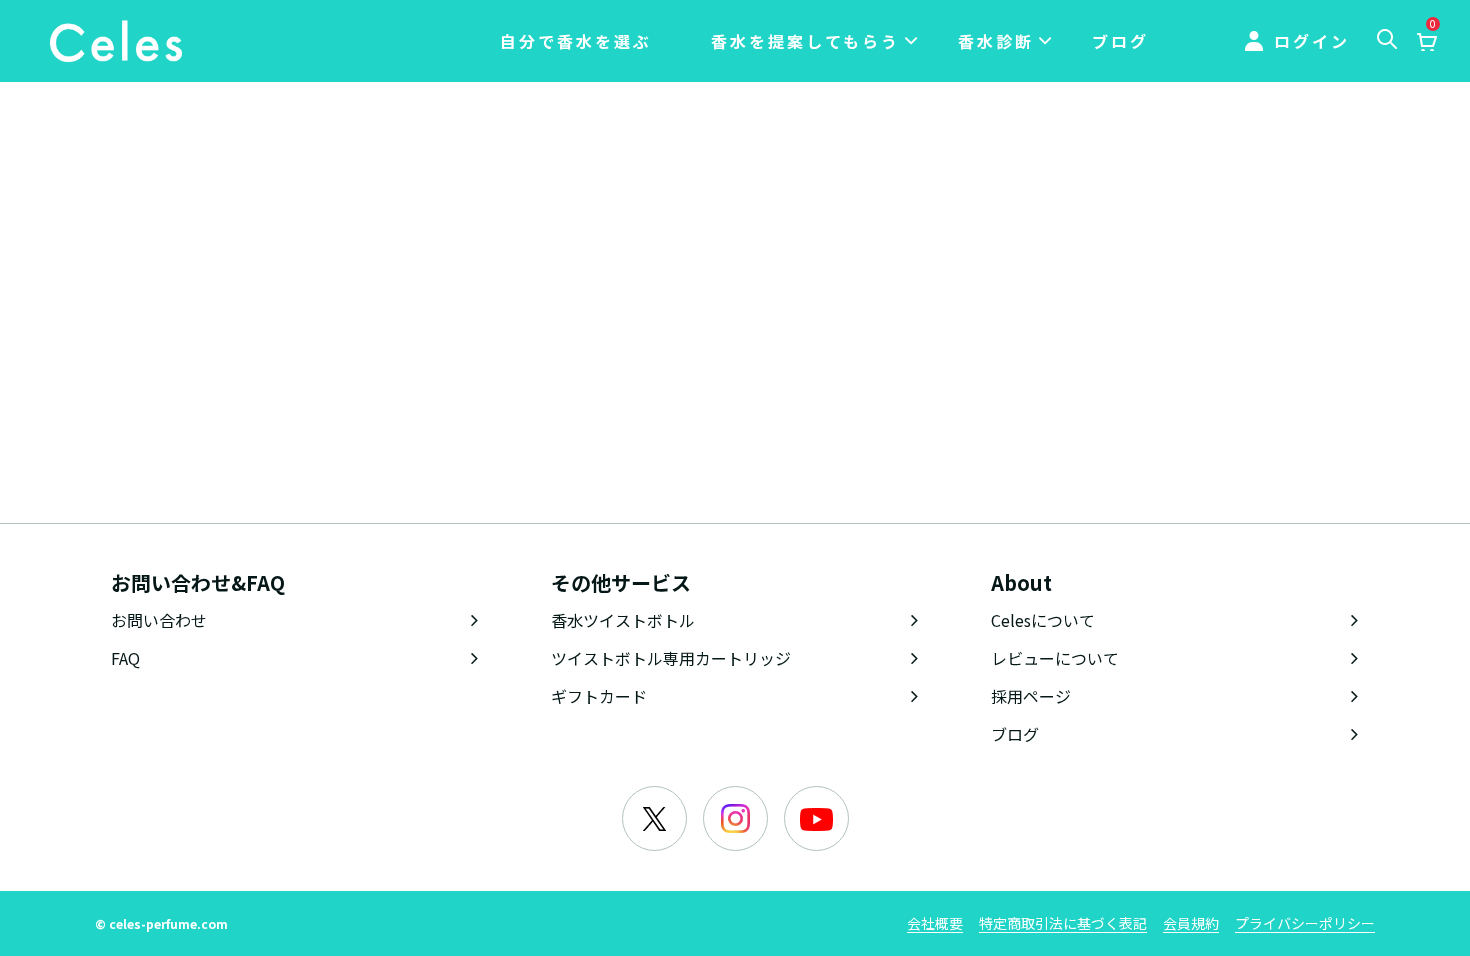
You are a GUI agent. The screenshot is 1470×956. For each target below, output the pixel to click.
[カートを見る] (1426, 43)
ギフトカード (599, 696)
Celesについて (1043, 620)
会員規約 (1191, 923)
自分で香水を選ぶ (576, 41)
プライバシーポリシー (1305, 923)
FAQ (125, 658)
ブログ (1120, 41)
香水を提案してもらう (805, 41)
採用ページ (1031, 696)
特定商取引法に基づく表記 (1063, 923)
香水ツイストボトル (623, 620)
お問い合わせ (159, 620)
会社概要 (935, 923)
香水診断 (996, 41)
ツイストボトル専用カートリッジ (671, 658)
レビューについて (1055, 658)
